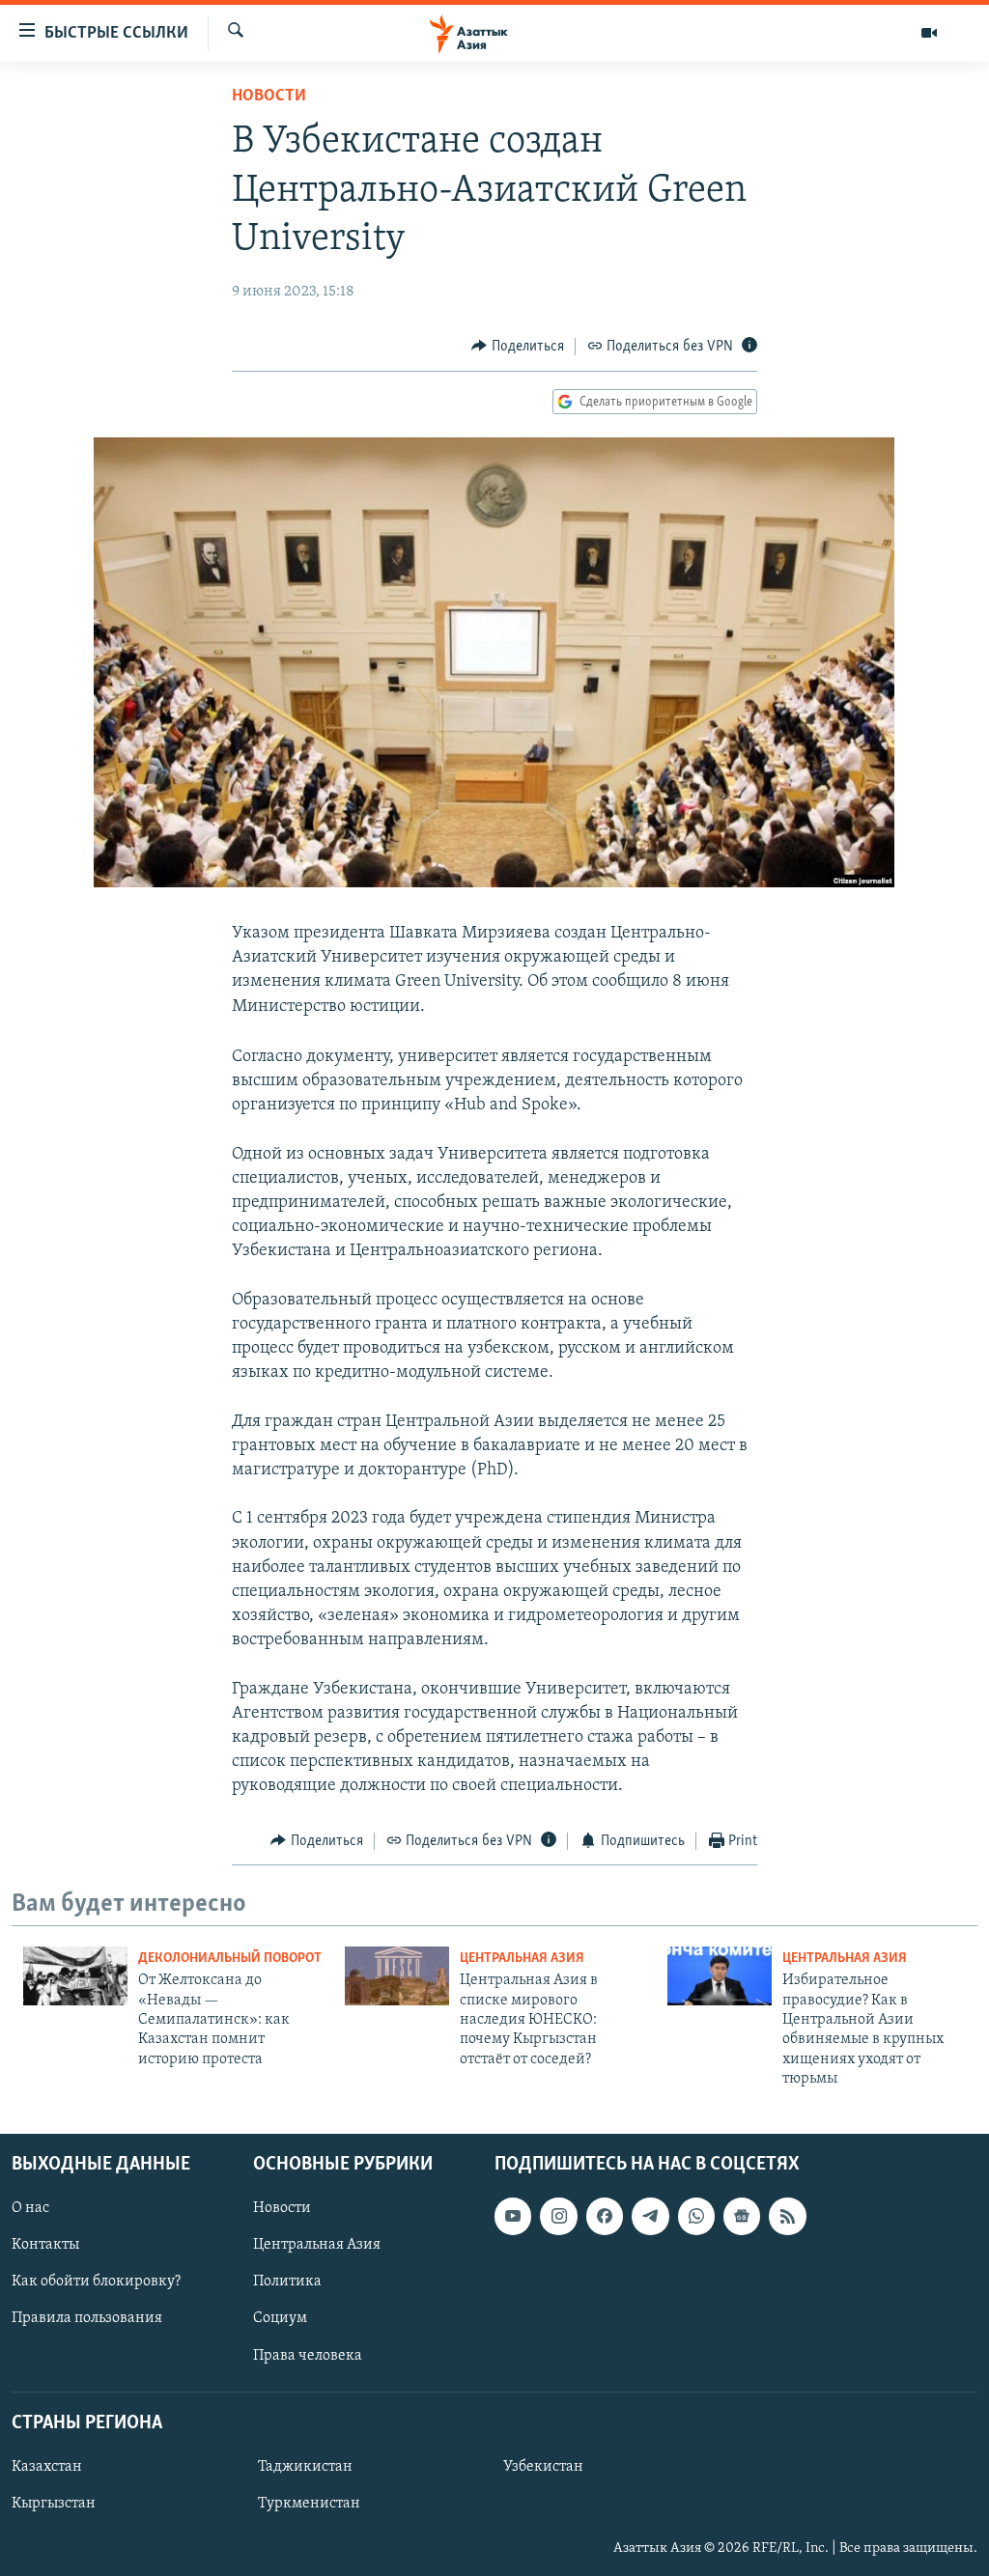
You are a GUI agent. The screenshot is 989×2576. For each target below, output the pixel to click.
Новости (269, 97)
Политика (287, 2282)
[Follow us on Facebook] (605, 2216)
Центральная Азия (522, 1959)
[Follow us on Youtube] (513, 2216)
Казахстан (47, 2466)
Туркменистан (309, 2504)
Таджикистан (305, 2466)
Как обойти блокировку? (96, 2282)
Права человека (308, 2355)
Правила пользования (87, 2318)
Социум (280, 2318)
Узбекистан (543, 2466)
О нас (30, 2208)
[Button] (518, 347)
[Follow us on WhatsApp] (696, 2216)
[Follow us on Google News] (742, 2216)
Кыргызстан (54, 2504)
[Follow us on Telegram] (650, 2216)
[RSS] (787, 2216)
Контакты (45, 2245)
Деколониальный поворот (230, 1959)
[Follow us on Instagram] (558, 2216)
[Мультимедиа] (929, 33)
